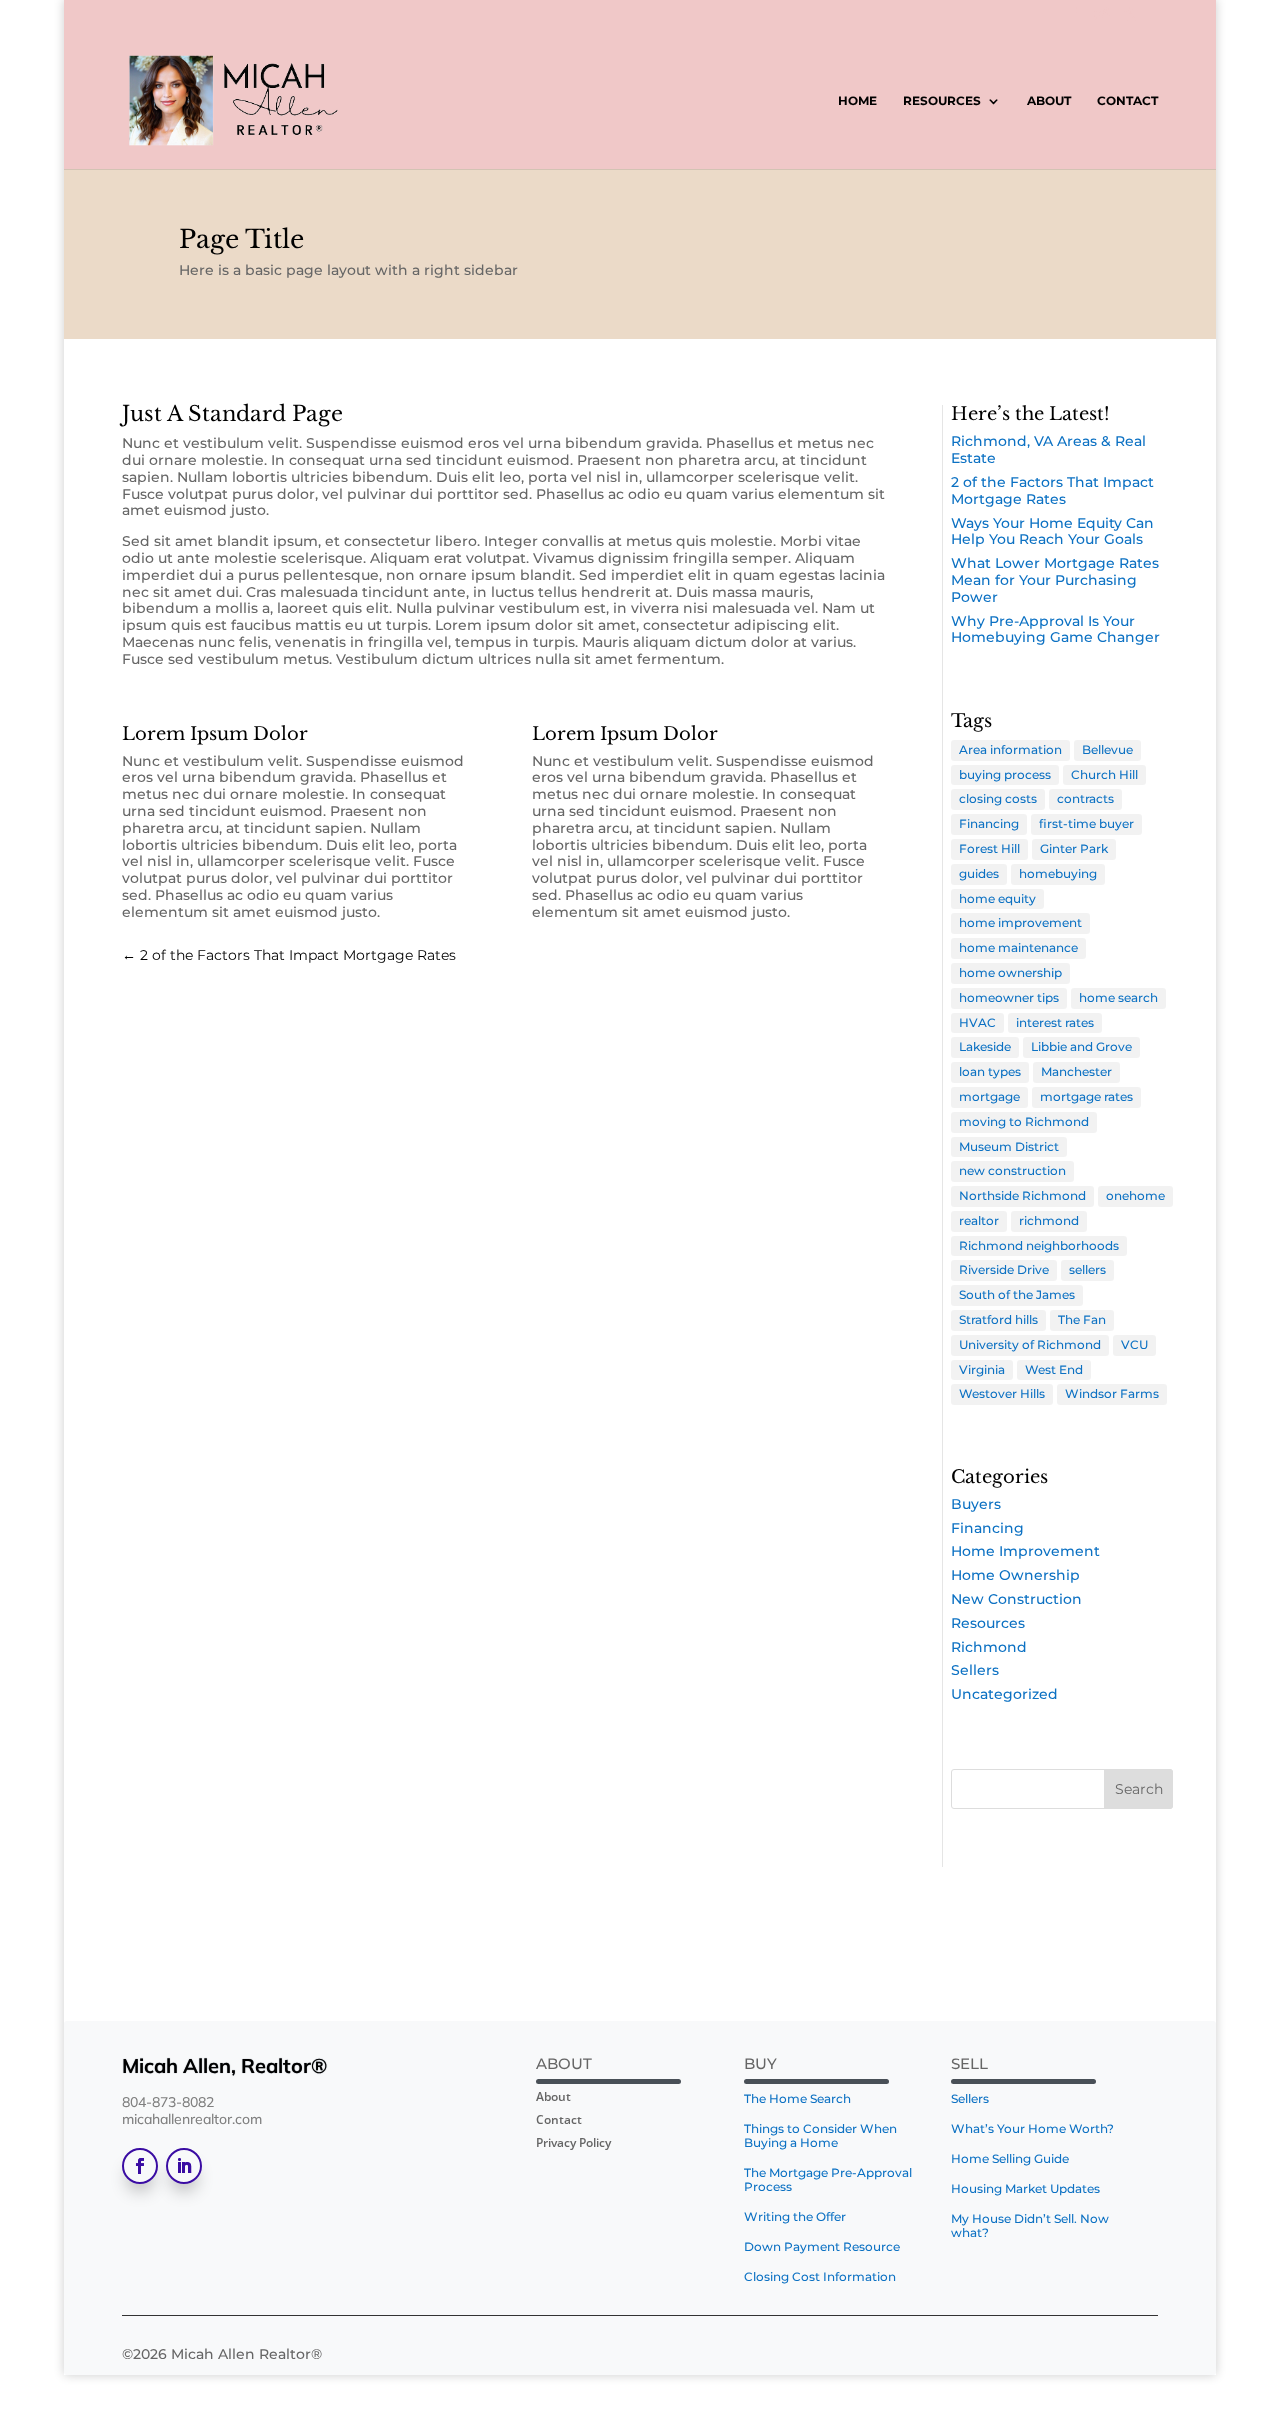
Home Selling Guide (1010, 2159)
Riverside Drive (1004, 1269)
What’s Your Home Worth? (1032, 2129)
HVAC (977, 1022)
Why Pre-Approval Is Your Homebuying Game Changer (1055, 629)
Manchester (1076, 1071)
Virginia (982, 1369)
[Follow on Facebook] (140, 2166)
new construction (1012, 1170)
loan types (990, 1071)
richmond (1049, 1220)
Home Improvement (1025, 1551)
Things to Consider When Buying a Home (820, 2136)
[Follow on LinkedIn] (184, 2166)
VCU (1134, 1344)
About (1049, 101)
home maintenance (1018, 947)
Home (857, 101)
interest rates (1055, 1022)
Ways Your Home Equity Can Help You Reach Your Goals (1052, 531)
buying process (1005, 774)
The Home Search (797, 2099)
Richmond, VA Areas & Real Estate (1048, 449)
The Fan (1082, 1319)
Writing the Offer (795, 2217)
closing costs (998, 798)
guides (979, 873)
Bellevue (1107, 749)
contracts (1085, 798)
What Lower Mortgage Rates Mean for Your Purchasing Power (1055, 580)
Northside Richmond (1022, 1195)
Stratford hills (998, 1319)
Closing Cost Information (820, 2277)
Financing (989, 823)
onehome (1135, 1195)
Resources (942, 101)
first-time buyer (1086, 823)
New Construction (1016, 1599)
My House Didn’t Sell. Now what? (1030, 2226)
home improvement (1020, 922)
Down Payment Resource (822, 2247)
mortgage (989, 1096)
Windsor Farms (1112, 1393)
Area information (1010, 749)
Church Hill (1104, 774)
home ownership (1010, 972)
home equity (997, 898)
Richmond (989, 1647)
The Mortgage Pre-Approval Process (828, 2180)
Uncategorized (1004, 1694)
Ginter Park (1074, 848)
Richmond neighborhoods (1039, 1245)
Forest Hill (989, 848)
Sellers (975, 1670)
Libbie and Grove (1081, 1046)
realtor (979, 1220)
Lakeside (985, 1046)
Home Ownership (1015, 1575)
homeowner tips (1009, 997)
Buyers (976, 1504)
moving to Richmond (1024, 1121)
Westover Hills (1002, 1393)
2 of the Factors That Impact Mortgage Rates (1052, 490)
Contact (1127, 101)
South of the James (1017, 1294)
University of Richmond (1030, 1344)
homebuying (1058, 873)
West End (1054, 1369)
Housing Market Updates (1025, 2189)
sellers (1087, 1269)
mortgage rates (1086, 1096)
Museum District (1009, 1146)
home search (1118, 997)
